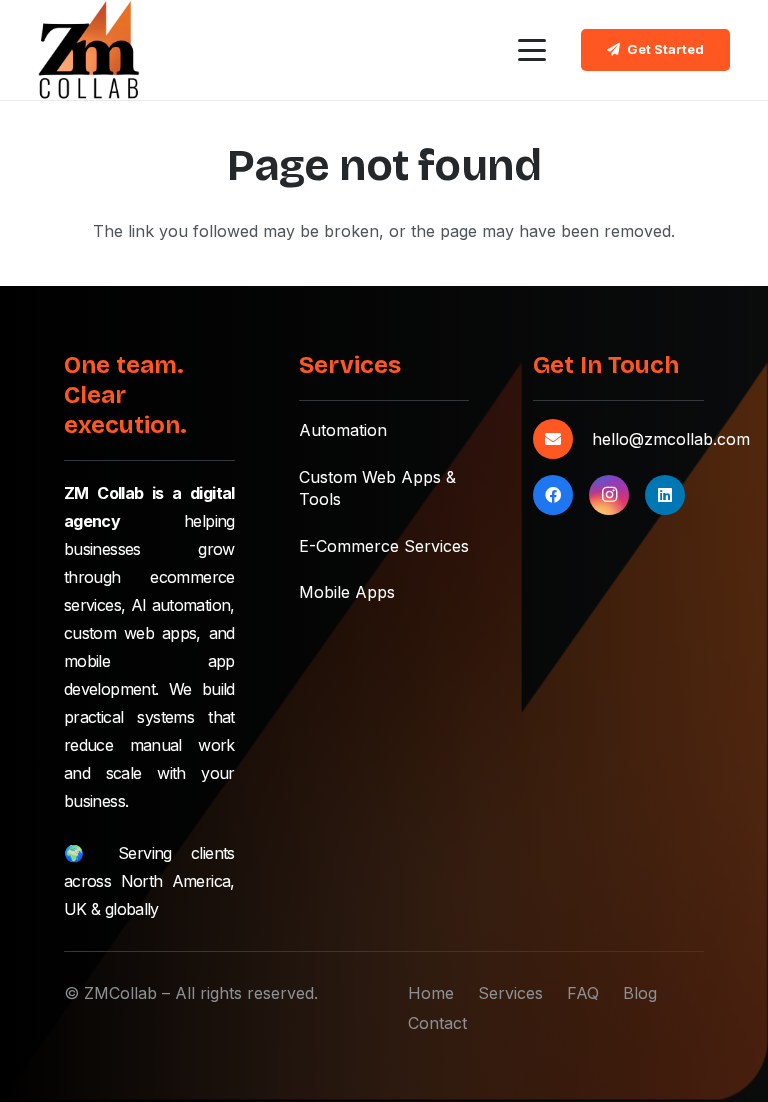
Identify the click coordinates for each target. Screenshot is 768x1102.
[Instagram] (609, 495)
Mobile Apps (347, 592)
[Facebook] (553, 495)
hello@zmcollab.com (671, 439)
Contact (437, 1023)
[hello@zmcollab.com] (562, 439)
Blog (640, 993)
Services (510, 993)
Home (431, 993)
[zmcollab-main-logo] (88, 50)
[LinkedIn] (665, 495)
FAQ (583, 993)
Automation (343, 430)
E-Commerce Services (384, 546)
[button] (532, 50)
